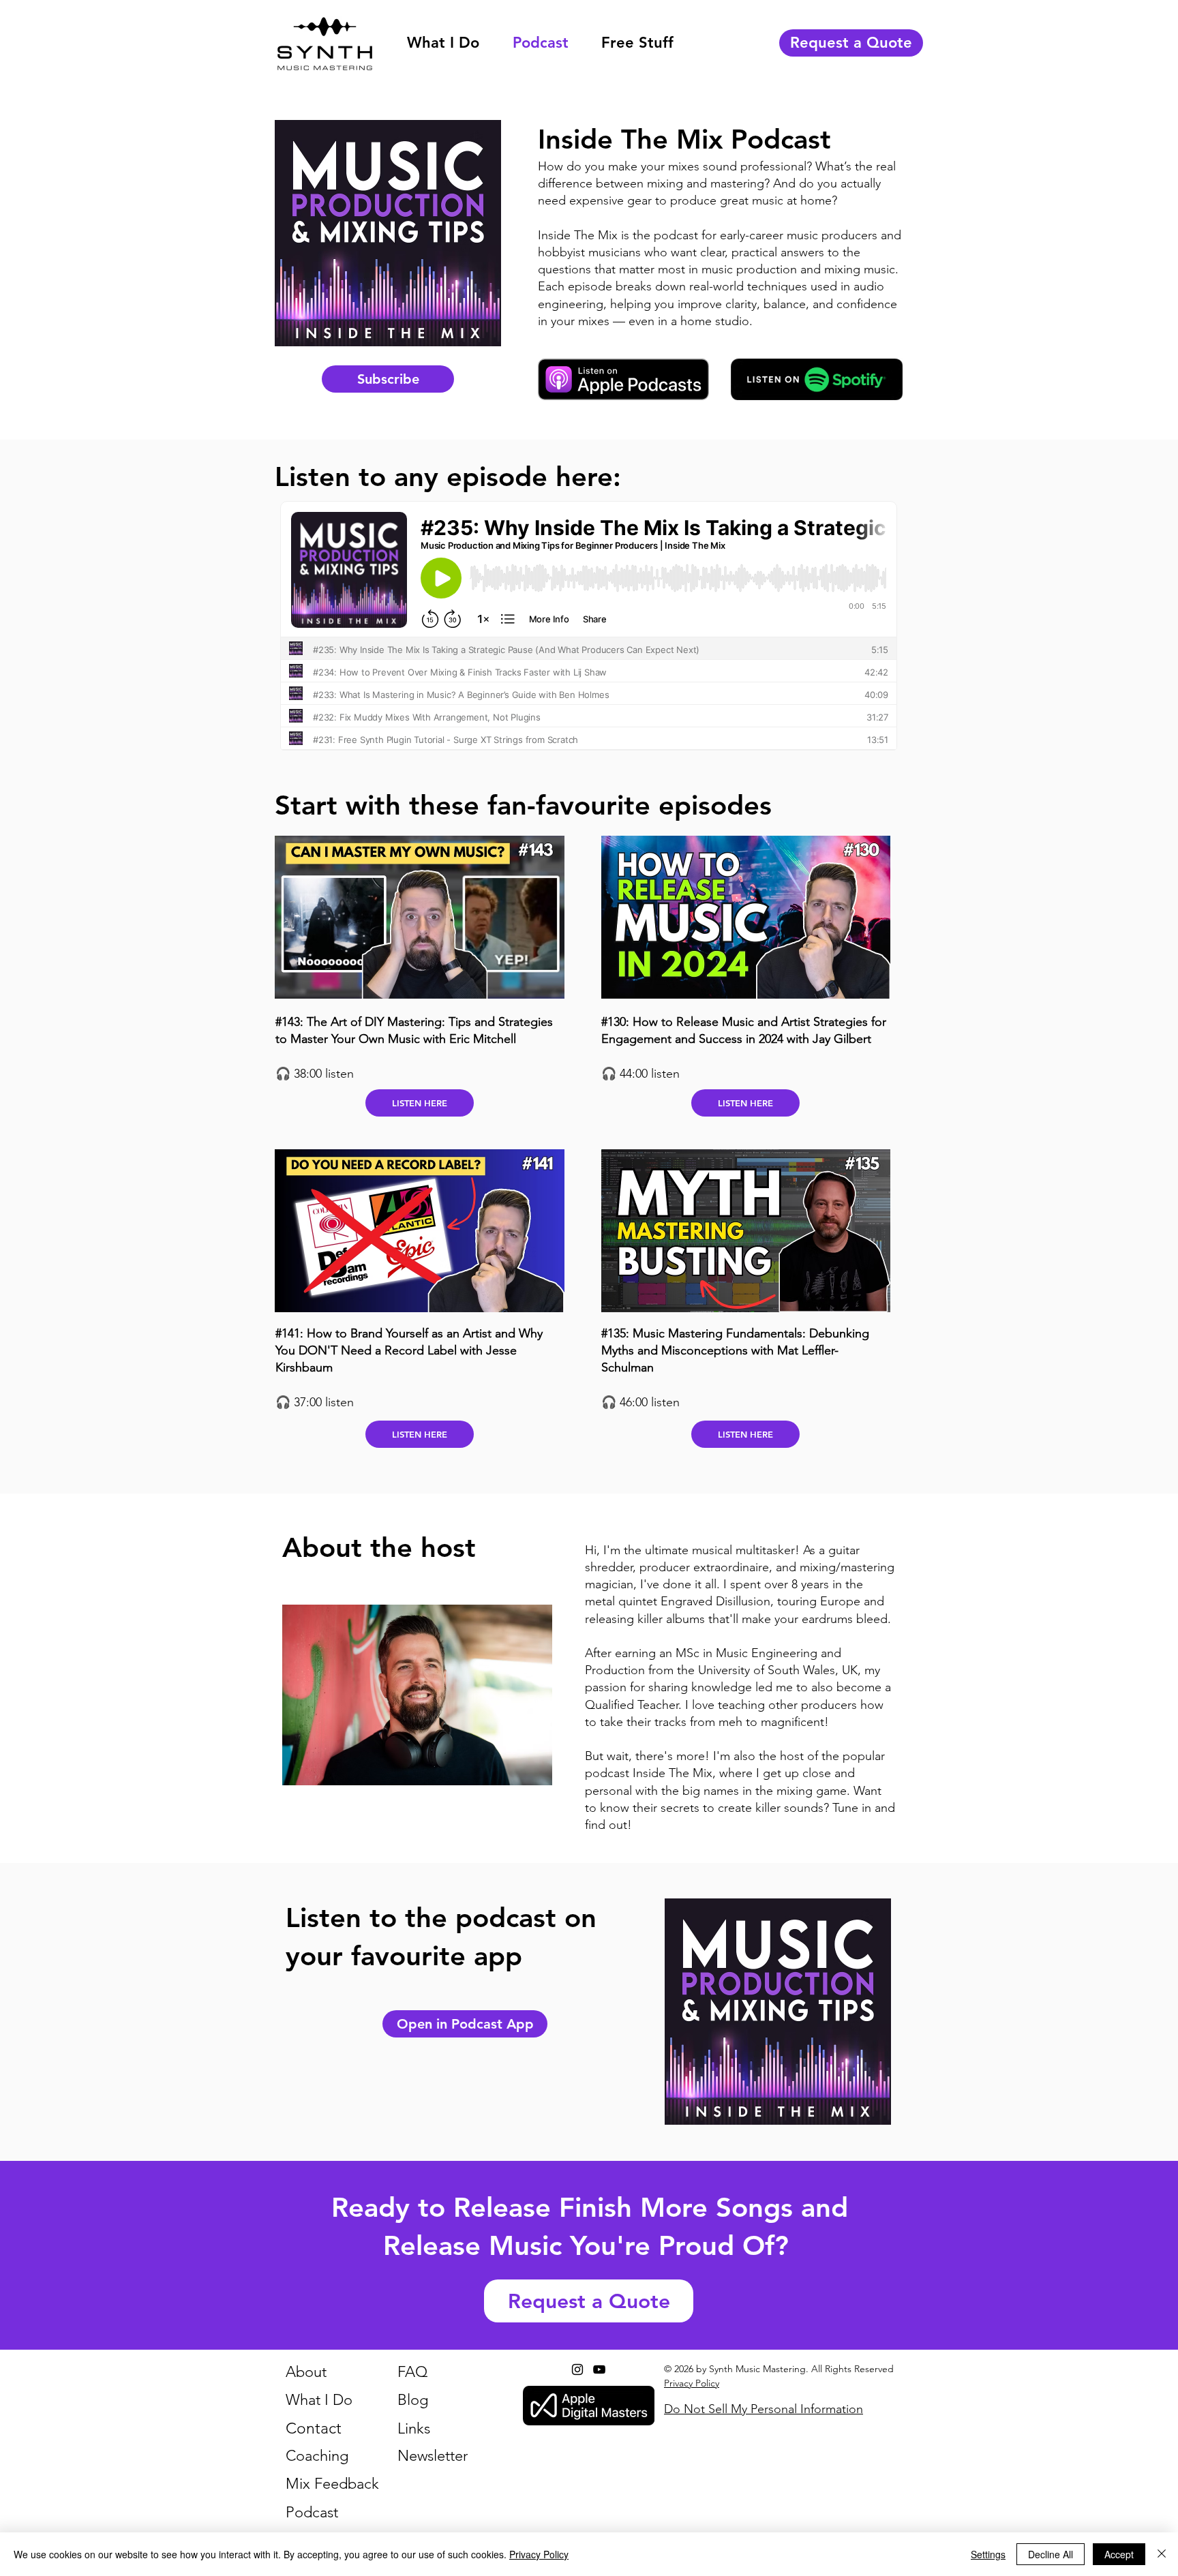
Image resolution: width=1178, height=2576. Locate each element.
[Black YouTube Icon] (599, 2369)
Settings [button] (988, 2554)
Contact (314, 2428)
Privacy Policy (539, 2554)
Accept (1119, 2554)
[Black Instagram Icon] (577, 2369)
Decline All (1051, 2554)
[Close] (1162, 2554)
